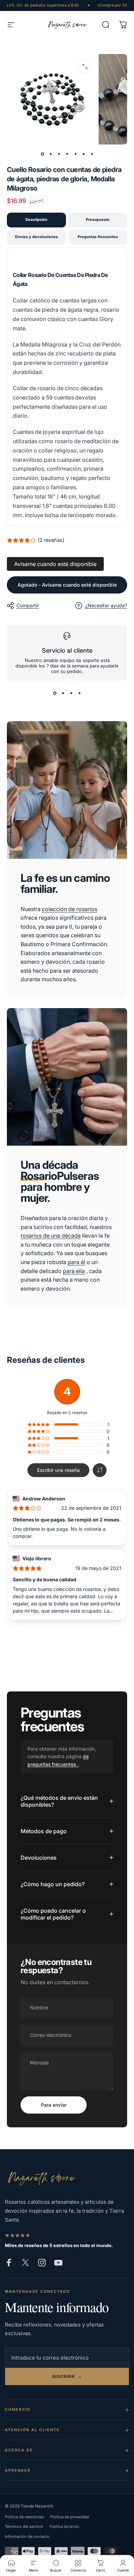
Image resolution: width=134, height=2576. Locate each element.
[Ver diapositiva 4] (79, 693)
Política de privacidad (70, 2517)
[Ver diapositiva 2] (63, 693)
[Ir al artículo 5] (75, 154)
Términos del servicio (24, 2526)
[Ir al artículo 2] (51, 154)
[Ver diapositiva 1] (55, 693)
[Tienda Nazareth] (41, 2178)
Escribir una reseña (58, 1470)
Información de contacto (27, 2536)
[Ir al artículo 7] (92, 154)
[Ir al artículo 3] (59, 154)
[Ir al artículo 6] (83, 154)
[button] (100, 1470)
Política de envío (64, 2526)
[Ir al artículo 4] (67, 154)
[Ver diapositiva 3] (71, 693)
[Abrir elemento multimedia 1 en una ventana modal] (85, 66)
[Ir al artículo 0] (42, 154)
